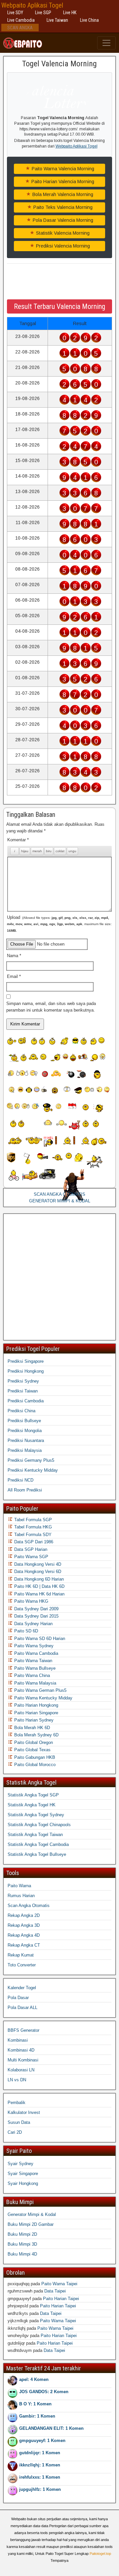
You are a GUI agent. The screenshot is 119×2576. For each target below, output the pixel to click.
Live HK (70, 13)
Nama (14, 956)
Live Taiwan (57, 20)
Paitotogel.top (100, 2554)
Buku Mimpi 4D (22, 2254)
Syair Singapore (23, 2174)
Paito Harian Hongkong (36, 1705)
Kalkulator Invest (24, 2112)
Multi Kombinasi (23, 2060)
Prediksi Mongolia (25, 1431)
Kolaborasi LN (21, 2070)
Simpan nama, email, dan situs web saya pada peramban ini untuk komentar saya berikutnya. (51, 1007)
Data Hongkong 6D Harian (38, 1579)
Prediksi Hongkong (26, 1371)
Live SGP (43, 13)
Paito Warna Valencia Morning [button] (62, 169)
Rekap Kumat (21, 1955)
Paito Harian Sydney (33, 1720)
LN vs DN (17, 2080)
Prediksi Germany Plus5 (31, 1460)
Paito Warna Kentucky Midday (43, 1698)
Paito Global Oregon (33, 1742)
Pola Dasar (18, 1998)
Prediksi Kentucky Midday (33, 1470)
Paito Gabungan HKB (34, 1757)
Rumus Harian (21, 1896)
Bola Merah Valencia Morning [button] (62, 194)
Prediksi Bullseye (24, 1421)
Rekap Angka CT (24, 1945)
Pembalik (17, 2103)
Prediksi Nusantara (26, 1440)
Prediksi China (21, 1411)
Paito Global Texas (32, 1750)
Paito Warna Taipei (59, 2284)
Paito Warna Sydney (33, 1646)
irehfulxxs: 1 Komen (40, 2477)
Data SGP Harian (30, 1549)
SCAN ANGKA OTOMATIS (59, 1194)
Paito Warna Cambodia (36, 1653)
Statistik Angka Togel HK (32, 1805)
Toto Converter (22, 1965)
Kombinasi (18, 2040)
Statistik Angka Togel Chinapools (39, 1825)
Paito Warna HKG (31, 1601)
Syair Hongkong (23, 2183)
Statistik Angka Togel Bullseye (37, 1854)
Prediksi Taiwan (23, 1391)
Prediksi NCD (20, 1480)
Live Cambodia (21, 20)
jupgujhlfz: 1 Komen (40, 2489)
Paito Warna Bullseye (34, 1668)
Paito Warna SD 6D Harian (39, 1639)
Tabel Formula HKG (32, 1527)
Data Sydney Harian (33, 1624)
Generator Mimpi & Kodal (32, 2214)
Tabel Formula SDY (32, 1535)
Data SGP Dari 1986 (33, 1542)
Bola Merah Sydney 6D (36, 1735)
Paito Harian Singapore (36, 1713)
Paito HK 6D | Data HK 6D (39, 1586)
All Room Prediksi (25, 1490)
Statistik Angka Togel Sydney (36, 1815)
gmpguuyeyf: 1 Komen (42, 2441)
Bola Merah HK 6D (31, 1728)
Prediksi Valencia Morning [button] (62, 246)
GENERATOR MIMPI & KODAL (60, 1201)
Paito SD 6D (25, 1631)
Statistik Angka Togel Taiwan (35, 1835)
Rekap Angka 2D (24, 1915)
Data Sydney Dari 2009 (36, 1609)
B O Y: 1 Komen (35, 2404)
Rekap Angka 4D (24, 1935)
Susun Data (19, 2122)
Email (14, 976)
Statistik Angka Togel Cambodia (38, 1844)
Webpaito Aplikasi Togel (32, 5)
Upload (59, 924)
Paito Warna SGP (31, 1557)
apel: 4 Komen (34, 2379)
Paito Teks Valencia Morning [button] (62, 207)
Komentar (18, 840)
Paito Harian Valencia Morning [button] (62, 182)
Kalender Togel (22, 1988)
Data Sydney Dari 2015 (36, 1616)
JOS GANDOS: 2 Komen (44, 2392)
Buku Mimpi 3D (22, 2244)
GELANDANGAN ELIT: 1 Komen (51, 2428)
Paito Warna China (31, 1675)
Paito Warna (19, 1886)
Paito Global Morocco (34, 1765)
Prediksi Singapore (26, 1361)
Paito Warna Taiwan (33, 1661)
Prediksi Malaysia (25, 1450)
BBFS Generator (23, 2030)
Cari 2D (15, 2132)
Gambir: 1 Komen (37, 2416)
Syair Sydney (20, 2164)
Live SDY (15, 13)
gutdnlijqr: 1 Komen (40, 2453)
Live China (89, 20)
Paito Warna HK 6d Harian (39, 1594)
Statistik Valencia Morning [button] (62, 233)
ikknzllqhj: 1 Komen (40, 2465)
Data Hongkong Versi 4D (37, 1564)
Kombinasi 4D (21, 2050)
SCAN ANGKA (20, 28)
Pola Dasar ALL (22, 2007)
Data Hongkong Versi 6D (37, 1572)
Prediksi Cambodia (26, 1401)
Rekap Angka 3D (24, 1925)
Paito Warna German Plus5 (40, 1690)
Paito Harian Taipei (61, 2299)
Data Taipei (55, 2291)
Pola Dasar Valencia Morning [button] (62, 220)
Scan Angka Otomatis (29, 1906)
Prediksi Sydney (23, 1381)
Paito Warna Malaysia (35, 1683)
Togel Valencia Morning (59, 64)
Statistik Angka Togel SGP (33, 1795)
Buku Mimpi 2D (22, 2234)
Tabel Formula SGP (32, 1520)
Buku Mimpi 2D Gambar (31, 2224)
